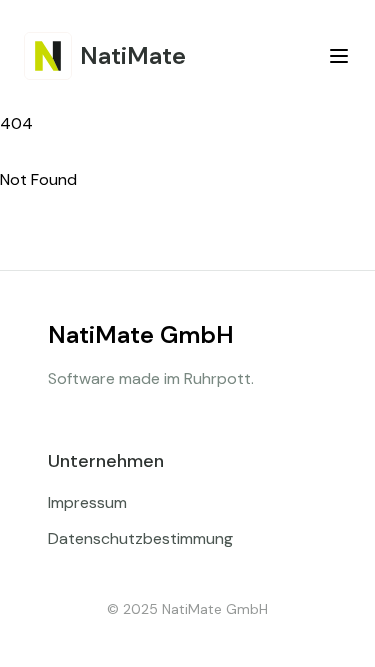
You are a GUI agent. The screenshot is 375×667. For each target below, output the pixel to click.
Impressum (87, 502)
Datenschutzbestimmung (140, 538)
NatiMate (133, 55)
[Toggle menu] (339, 56)
